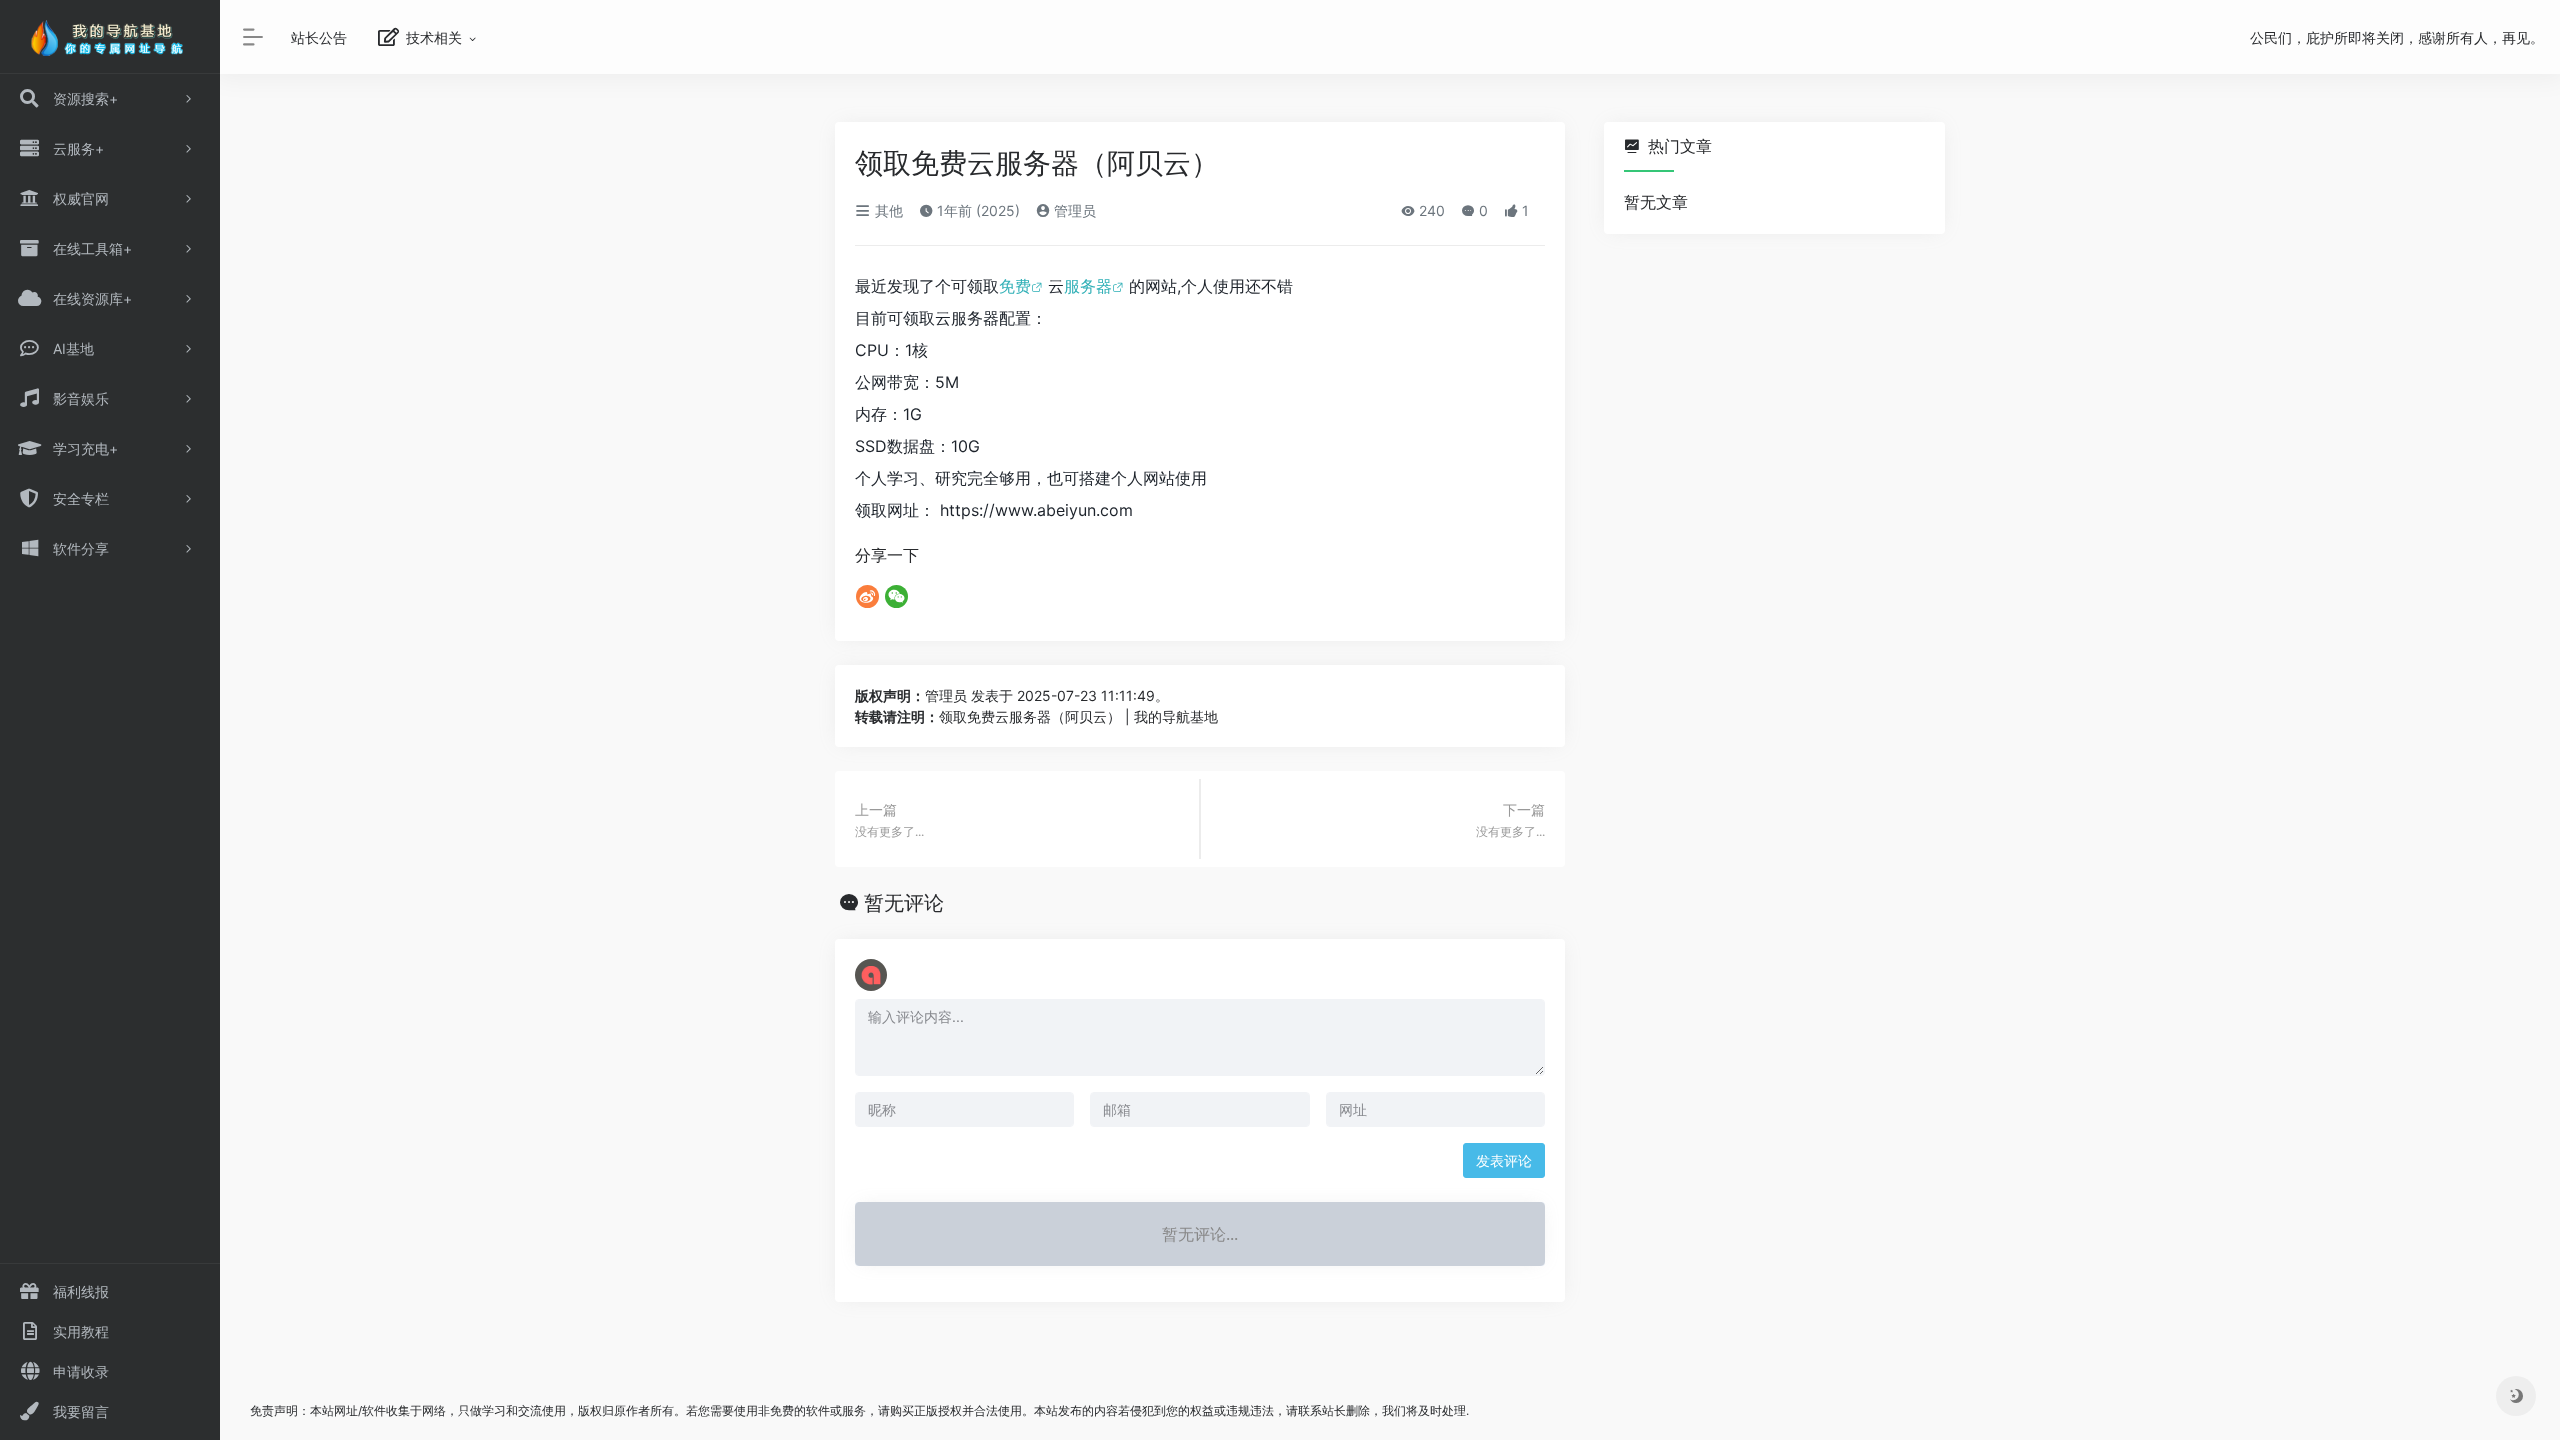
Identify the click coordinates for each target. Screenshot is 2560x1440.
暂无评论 (904, 903)
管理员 (1073, 210)
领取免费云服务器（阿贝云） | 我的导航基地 (1078, 716)
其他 (887, 210)
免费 (1015, 286)
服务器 (1088, 286)
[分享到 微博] (867, 595)
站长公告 (319, 37)
